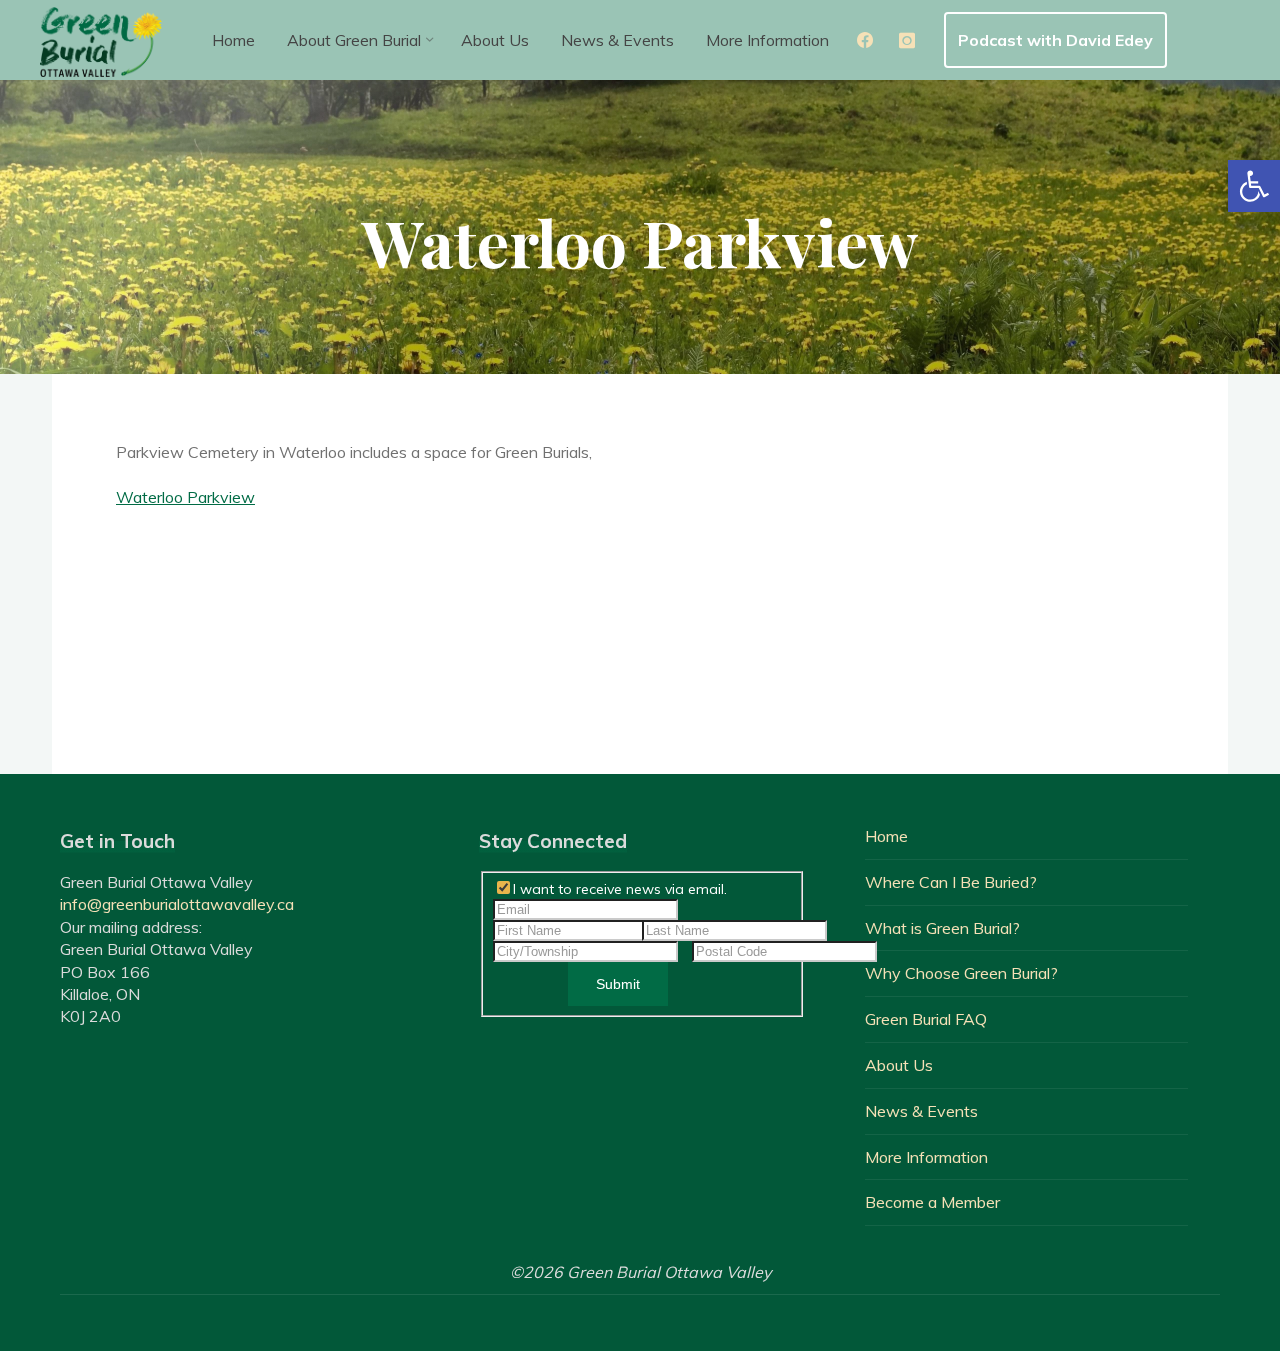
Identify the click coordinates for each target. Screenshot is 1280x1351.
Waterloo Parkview (185, 497)
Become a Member (932, 1202)
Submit (618, 984)
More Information (926, 1157)
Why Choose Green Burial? (961, 973)
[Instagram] (907, 21)
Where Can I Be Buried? (951, 882)
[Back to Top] (1202, 1273)
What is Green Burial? (942, 928)
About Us (899, 1065)
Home (886, 836)
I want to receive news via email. (620, 889)
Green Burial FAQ (926, 1019)
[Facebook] (866, 21)
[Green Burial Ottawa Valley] (102, 40)
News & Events (921, 1111)
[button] (1254, 186)
